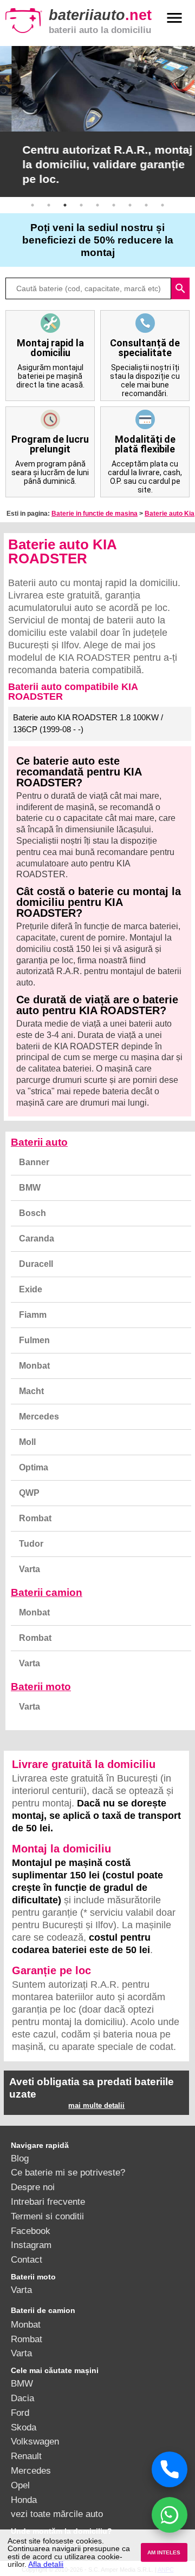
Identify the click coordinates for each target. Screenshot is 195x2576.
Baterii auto (39, 1142)
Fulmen (34, 1340)
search (180, 288)
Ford (20, 2413)
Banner (34, 1162)
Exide (31, 1289)
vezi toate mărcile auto (57, 2514)
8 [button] (146, 205)
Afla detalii (46, 2564)
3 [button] (65, 205)
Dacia (22, 2398)
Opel (20, 2485)
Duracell (36, 1264)
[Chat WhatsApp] (170, 2515)
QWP (29, 1493)
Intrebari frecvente (48, 2202)
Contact (27, 2259)
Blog (20, 2158)
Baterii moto (41, 1687)
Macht (31, 1391)
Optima (34, 1467)
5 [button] (97, 205)
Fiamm (33, 1315)
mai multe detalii (96, 2105)
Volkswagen (35, 2441)
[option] (97, 121)
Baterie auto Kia (170, 514)
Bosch (32, 1213)
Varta (30, 1569)
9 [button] (162, 205)
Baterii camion (47, 1592)
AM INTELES (164, 2552)
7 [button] (130, 205)
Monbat (34, 1366)
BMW (30, 1188)
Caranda (37, 1238)
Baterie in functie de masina (95, 514)
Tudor (31, 1544)
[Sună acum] (170, 2469)
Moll (27, 1442)
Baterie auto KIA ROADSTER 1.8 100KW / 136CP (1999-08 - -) (88, 724)
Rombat (35, 1518)
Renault (26, 2456)
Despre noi (33, 2187)
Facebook (31, 2231)
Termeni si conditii (47, 2216)
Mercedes (39, 1417)
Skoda (24, 2427)
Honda (24, 2500)
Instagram (31, 2245)
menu (174, 18)
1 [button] (32, 205)
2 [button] (49, 205)
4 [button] (81, 205)
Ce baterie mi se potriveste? (68, 2172)
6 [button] (114, 205)
